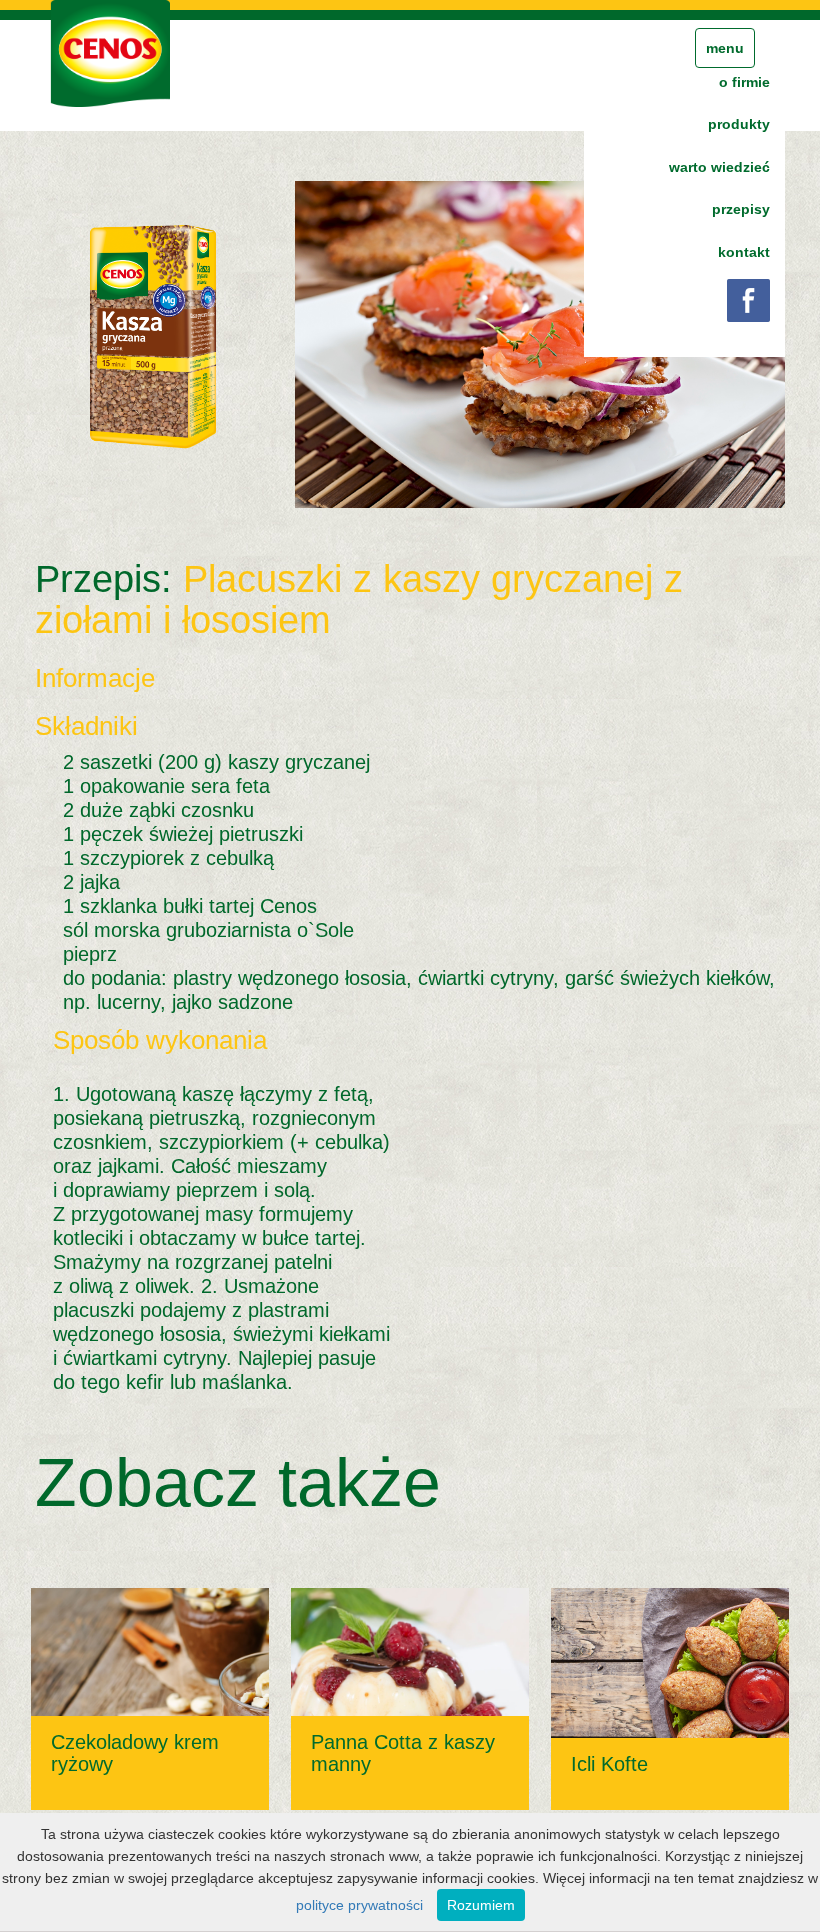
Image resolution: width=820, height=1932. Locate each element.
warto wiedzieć (719, 167)
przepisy (741, 209)
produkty (739, 124)
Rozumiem (481, 1905)
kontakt (744, 252)
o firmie (744, 82)
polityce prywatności (359, 1905)
